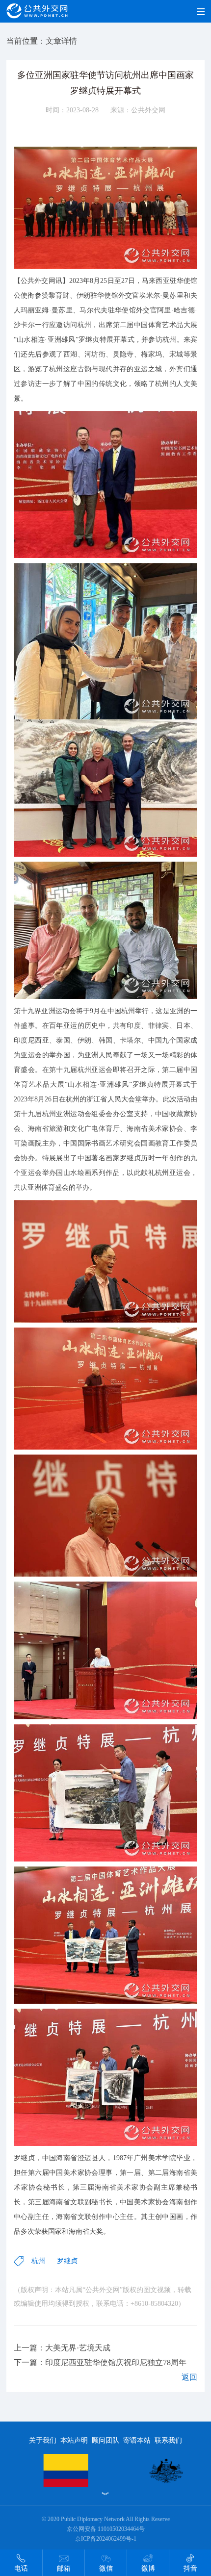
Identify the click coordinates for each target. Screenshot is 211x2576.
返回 (189, 2377)
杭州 (38, 2261)
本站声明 (74, 2440)
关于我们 (43, 2440)
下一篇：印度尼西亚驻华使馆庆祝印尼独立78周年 (100, 2362)
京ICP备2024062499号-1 (106, 2539)
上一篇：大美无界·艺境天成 (62, 2348)
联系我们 (168, 2440)
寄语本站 (137, 2440)
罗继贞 (67, 2261)
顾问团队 (105, 2440)
